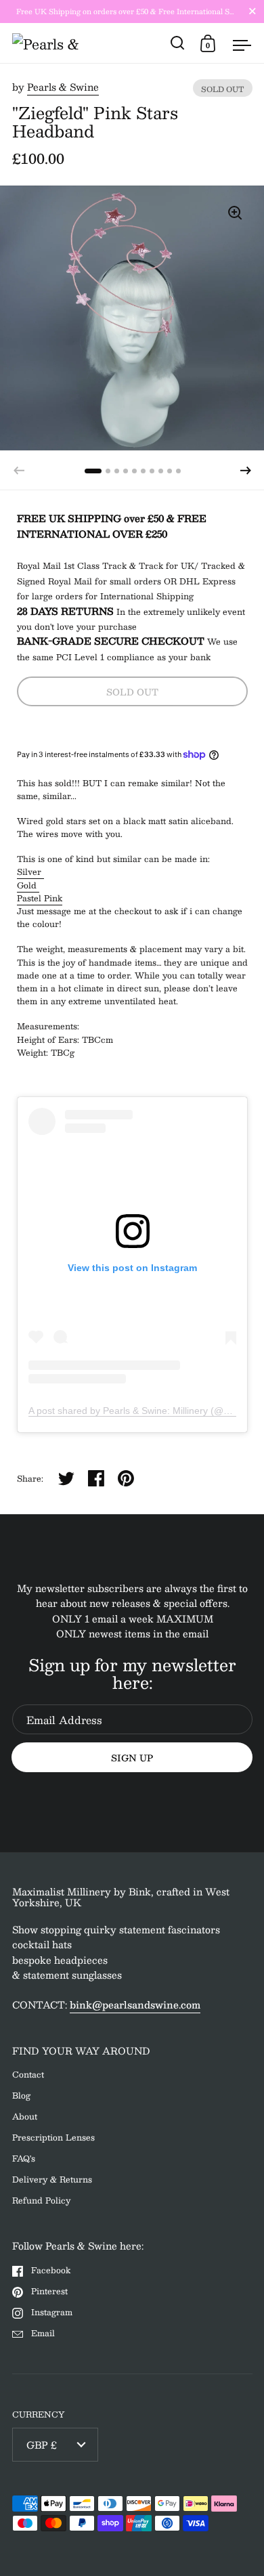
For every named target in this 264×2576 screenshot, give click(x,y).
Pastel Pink (40, 898)
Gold (28, 885)
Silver (30, 872)
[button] (246, 471)
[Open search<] (178, 43)
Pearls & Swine (63, 87)
